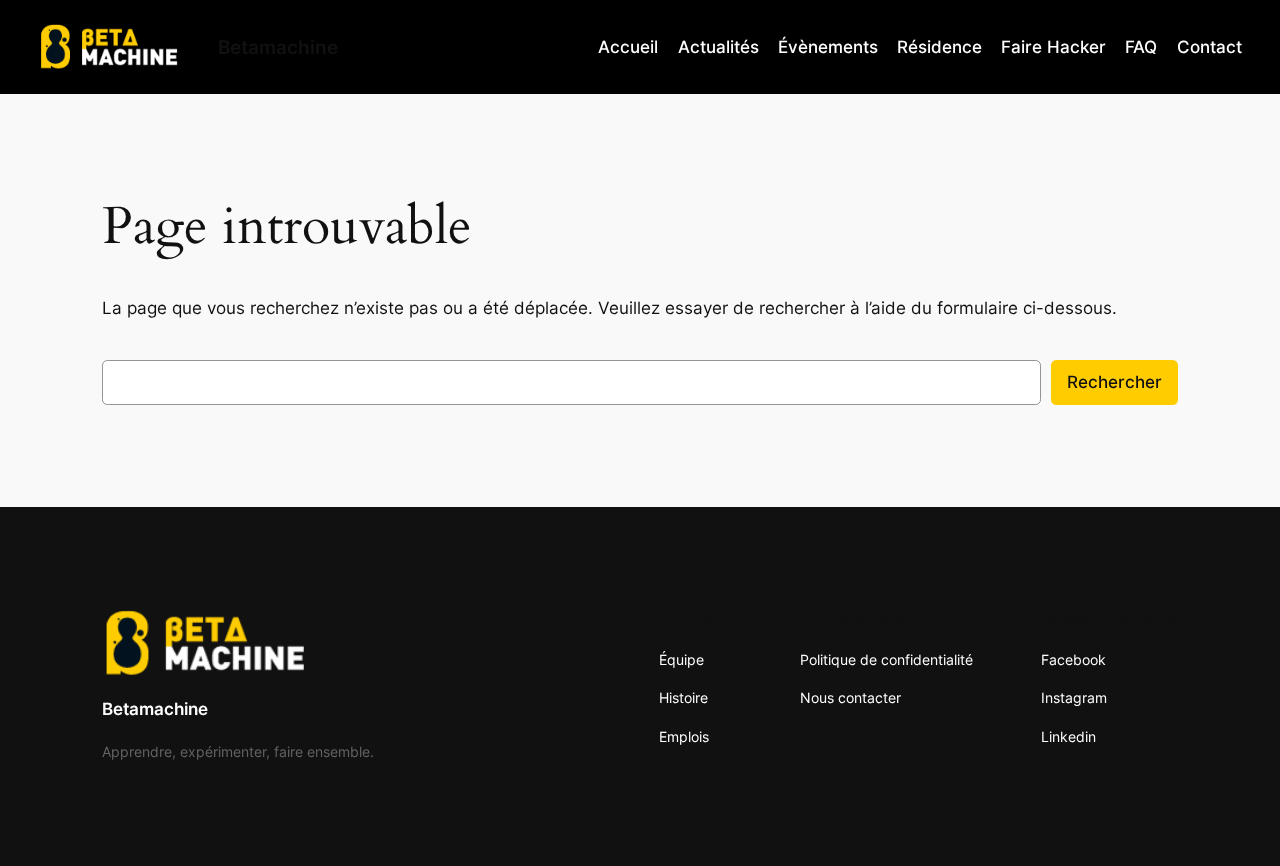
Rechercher (1114, 382)
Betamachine (155, 709)
